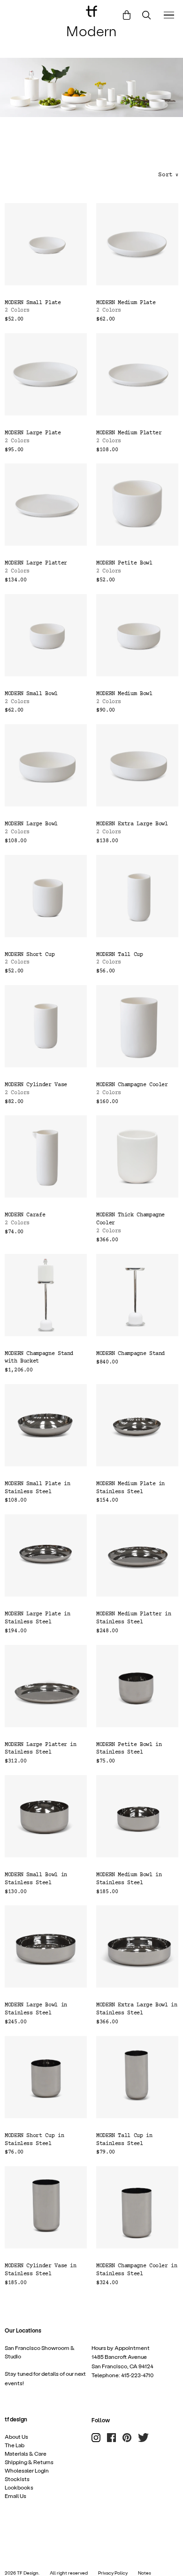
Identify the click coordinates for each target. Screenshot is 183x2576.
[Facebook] (111, 2438)
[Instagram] (96, 2438)
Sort (168, 175)
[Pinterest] (127, 2438)
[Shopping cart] (127, 15)
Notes (145, 2573)
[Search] (147, 15)
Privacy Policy (113, 2573)
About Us (16, 2436)
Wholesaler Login (27, 2470)
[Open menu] (169, 15)
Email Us (15, 2496)
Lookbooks (19, 2487)
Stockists (17, 2479)
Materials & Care (26, 2453)
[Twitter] (143, 2438)
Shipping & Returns (29, 2462)
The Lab (15, 2445)
